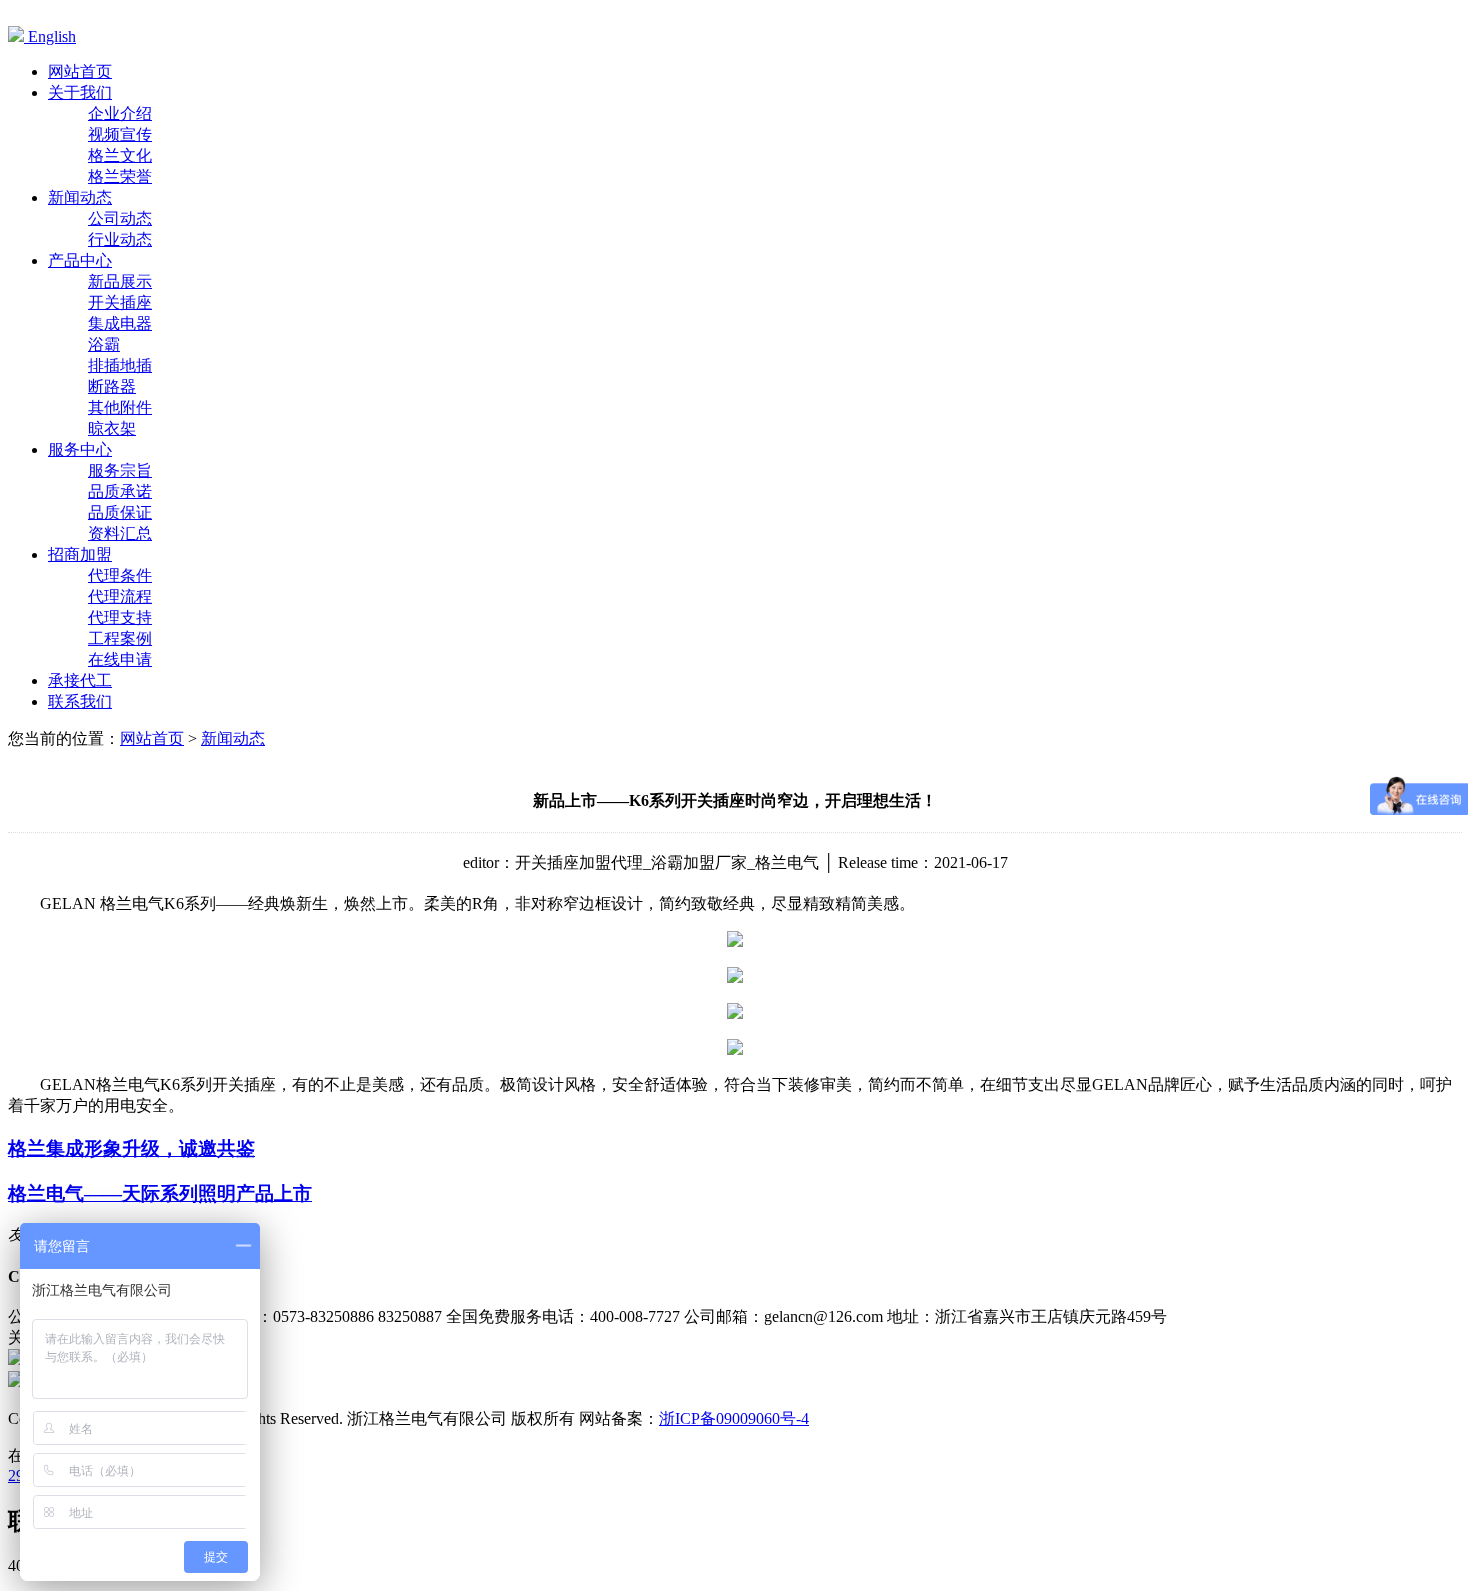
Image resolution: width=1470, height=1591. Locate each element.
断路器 (112, 386)
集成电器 (120, 323)
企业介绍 (120, 113)
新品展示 (120, 281)
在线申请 (120, 659)
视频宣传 (120, 134)
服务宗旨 (120, 470)
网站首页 (152, 738)
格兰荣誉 (120, 176)
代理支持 (120, 617)
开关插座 (120, 302)
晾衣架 (112, 428)
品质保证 (120, 512)
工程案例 (120, 638)
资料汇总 (120, 533)
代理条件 (120, 575)
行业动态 (120, 239)
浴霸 (104, 344)
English (50, 36)
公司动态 (120, 218)
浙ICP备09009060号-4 (734, 1418)
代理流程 (120, 596)
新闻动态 (233, 738)
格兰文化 (120, 155)
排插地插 (120, 365)
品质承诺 (120, 491)
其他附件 (120, 407)
